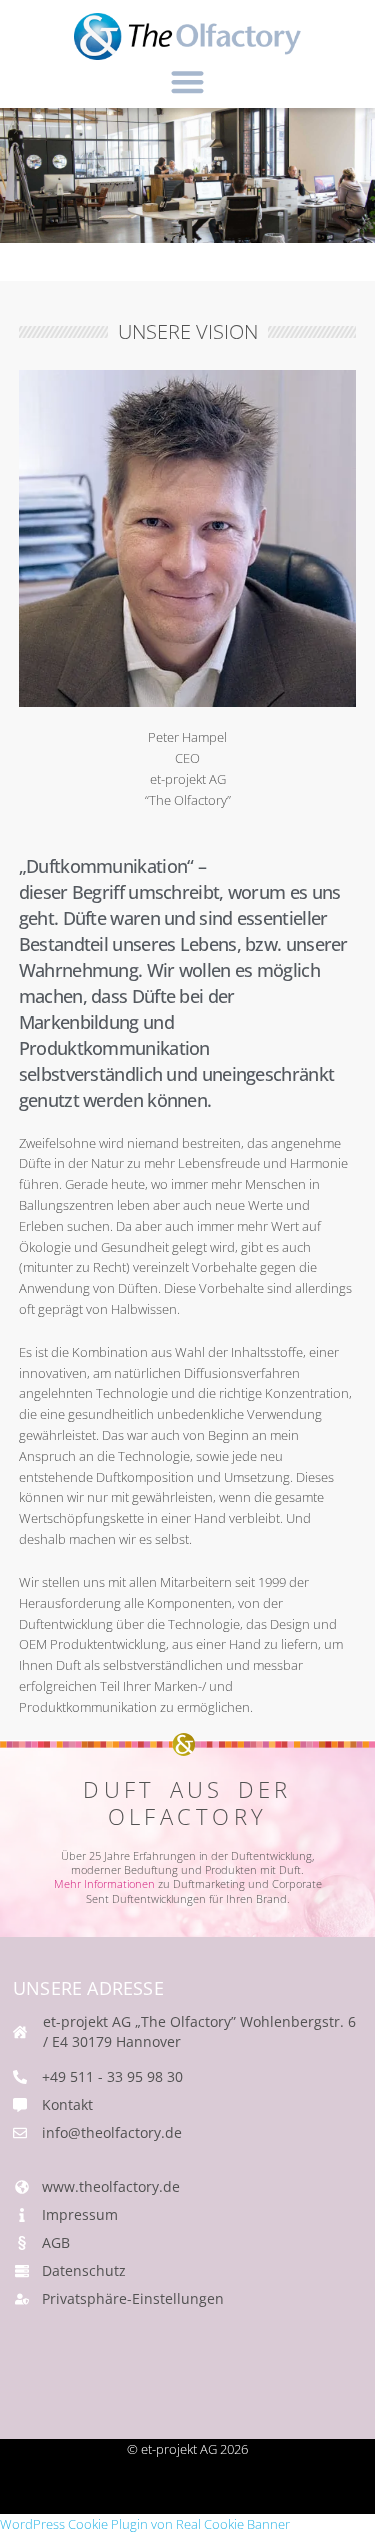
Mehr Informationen (104, 1883)
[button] (187, 81)
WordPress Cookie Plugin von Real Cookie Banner (145, 2524)
